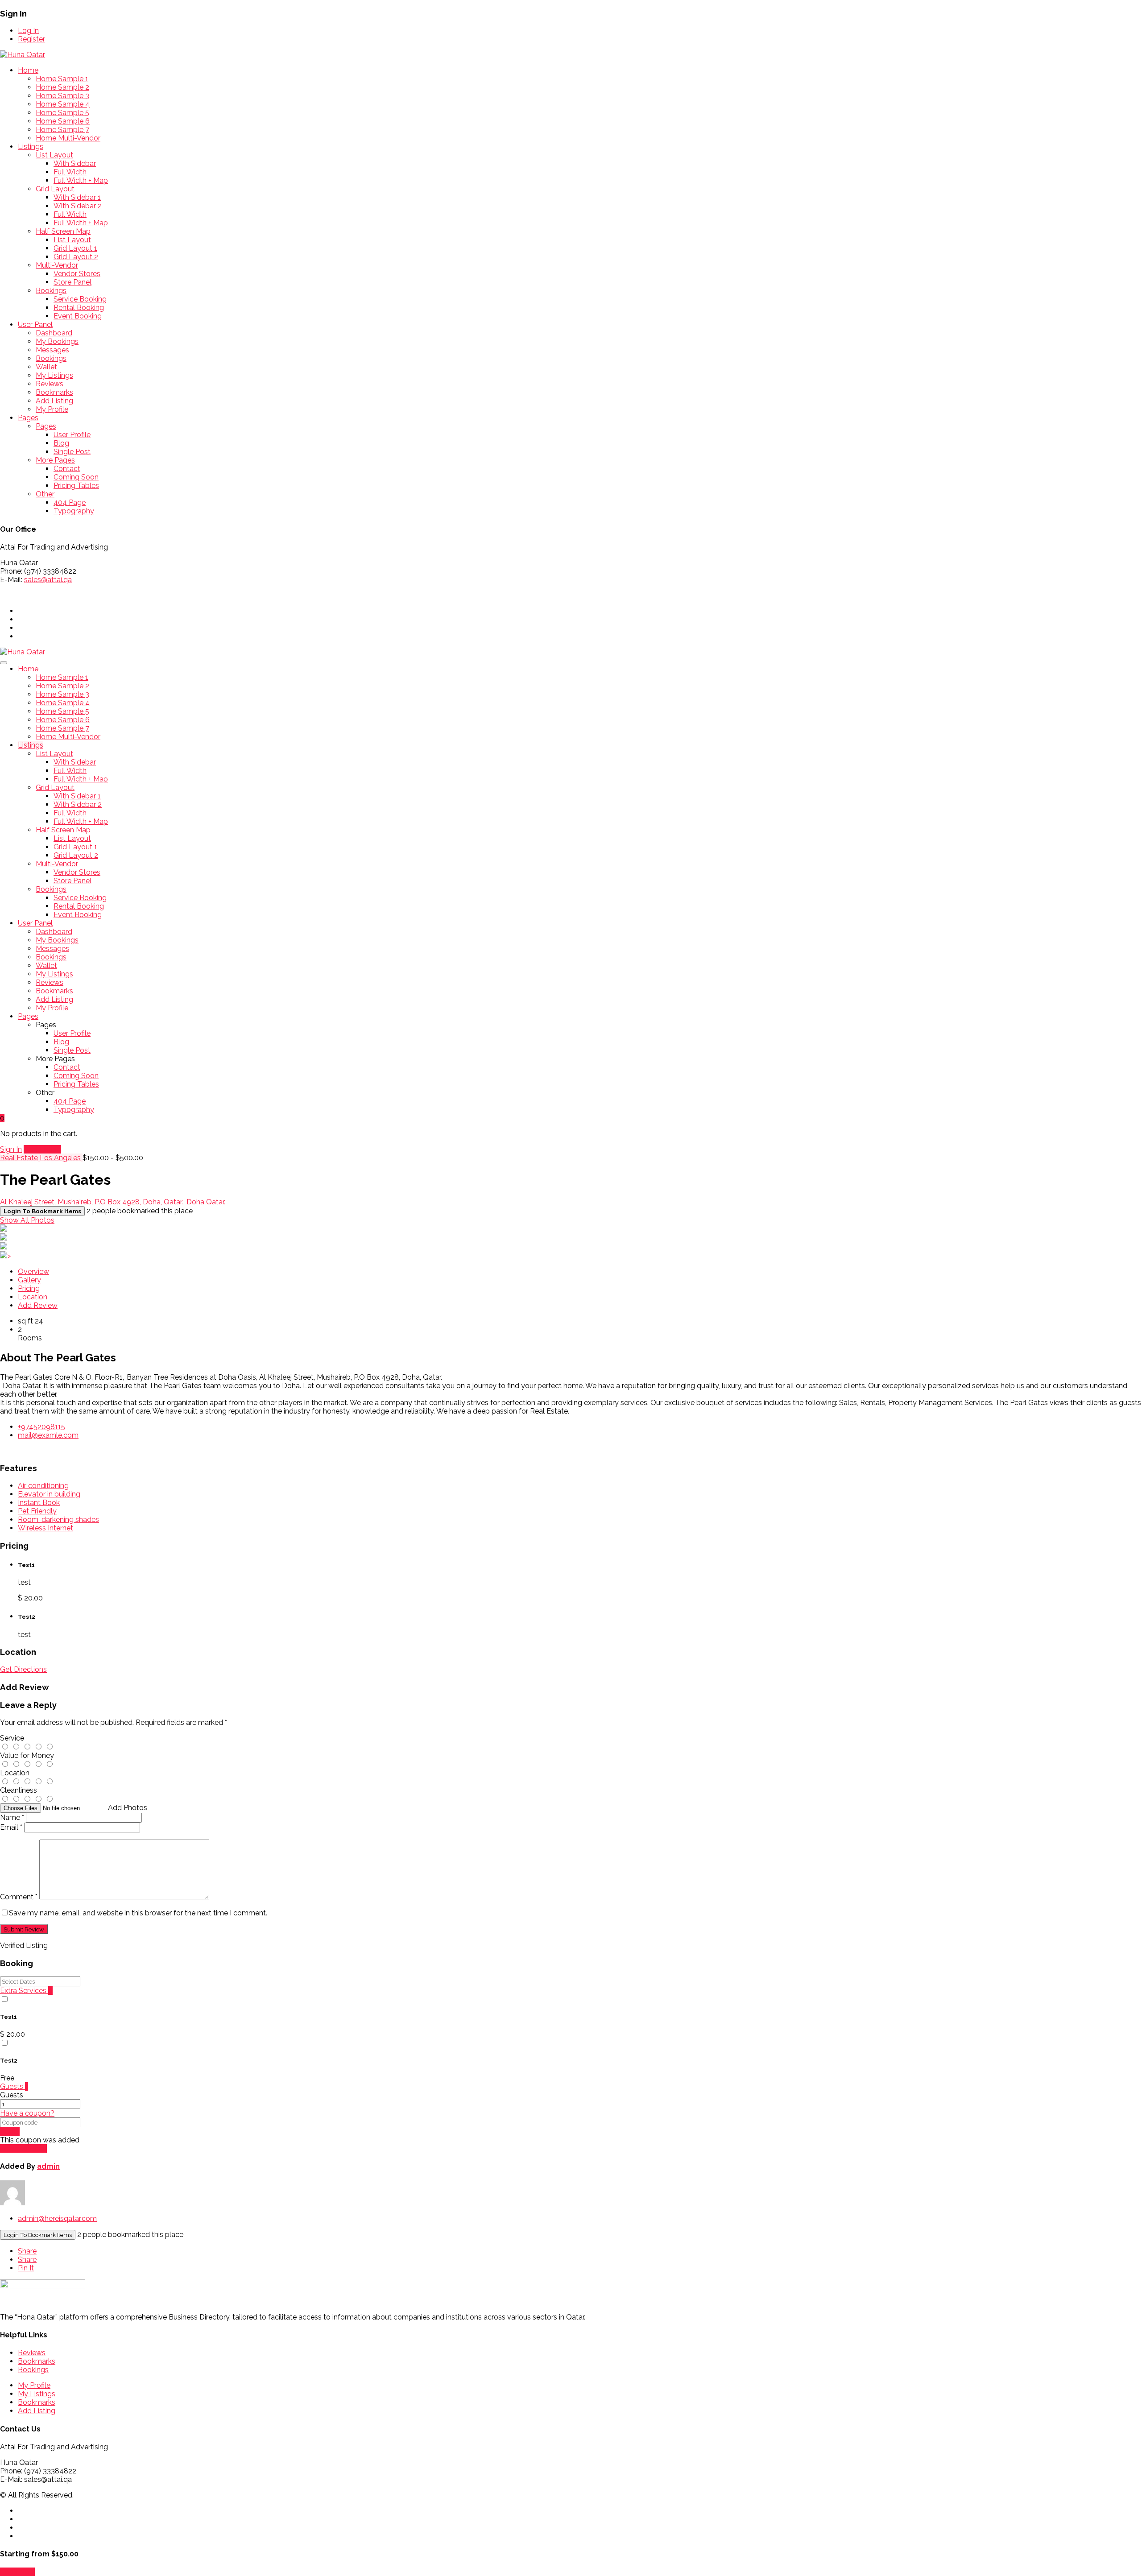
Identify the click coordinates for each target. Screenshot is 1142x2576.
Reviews (50, 384)
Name (12, 1817)
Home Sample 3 (62, 96)
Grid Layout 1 (75, 248)
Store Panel (72, 282)
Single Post (72, 452)
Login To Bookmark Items (38, 2235)
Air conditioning (43, 1486)
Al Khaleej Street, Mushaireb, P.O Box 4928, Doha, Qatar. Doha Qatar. (113, 1202)
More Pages (55, 460)
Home (28, 70)
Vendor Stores (77, 274)
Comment (19, 1897)
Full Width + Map (81, 180)
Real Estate (19, 1158)
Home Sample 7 (62, 130)
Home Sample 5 (62, 113)
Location (33, 1297)
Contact (67, 469)
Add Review (38, 1305)
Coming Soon (76, 477)
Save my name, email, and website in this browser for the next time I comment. (138, 1913)
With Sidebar (75, 163)
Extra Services (26, 1991)
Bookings (51, 291)
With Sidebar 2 (78, 206)
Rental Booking (79, 308)
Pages (28, 418)
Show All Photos (27, 1220)
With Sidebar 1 (77, 197)
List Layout (54, 155)
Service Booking (80, 299)
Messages (52, 350)
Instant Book (39, 1503)
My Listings (54, 375)
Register (31, 39)
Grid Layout (55, 189)
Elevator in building (49, 1494)
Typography (74, 511)
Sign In (11, 1149)
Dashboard (54, 333)
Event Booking (78, 316)
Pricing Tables (76, 486)
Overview (33, 1271)
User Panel (35, 325)
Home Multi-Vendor (68, 138)
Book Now (17, 2572)
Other (45, 494)
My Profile (52, 409)
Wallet (46, 367)
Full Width (70, 172)
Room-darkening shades (58, 1520)
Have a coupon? (27, 2113)
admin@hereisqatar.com (57, 2218)
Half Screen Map (63, 231)
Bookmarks (54, 392)
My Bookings (57, 341)
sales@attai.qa (48, 580)
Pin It (26, 2268)
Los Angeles (60, 1158)
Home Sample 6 (63, 121)
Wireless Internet (46, 1528)
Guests (14, 2086)
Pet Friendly (37, 1511)
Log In (28, 31)
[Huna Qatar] (23, 55)
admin (48, 2166)
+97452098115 (41, 1427)
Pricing (29, 1288)
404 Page (70, 502)
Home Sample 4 (63, 104)
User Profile (72, 435)
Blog (61, 443)
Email (11, 1827)
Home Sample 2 (62, 87)
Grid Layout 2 (76, 257)
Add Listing (54, 401)
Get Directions (23, 1669)
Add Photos (128, 1808)
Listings (31, 147)
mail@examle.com (48, 1435)
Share (27, 2251)
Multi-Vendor (57, 265)
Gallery (29, 1280)
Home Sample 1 (62, 79)
